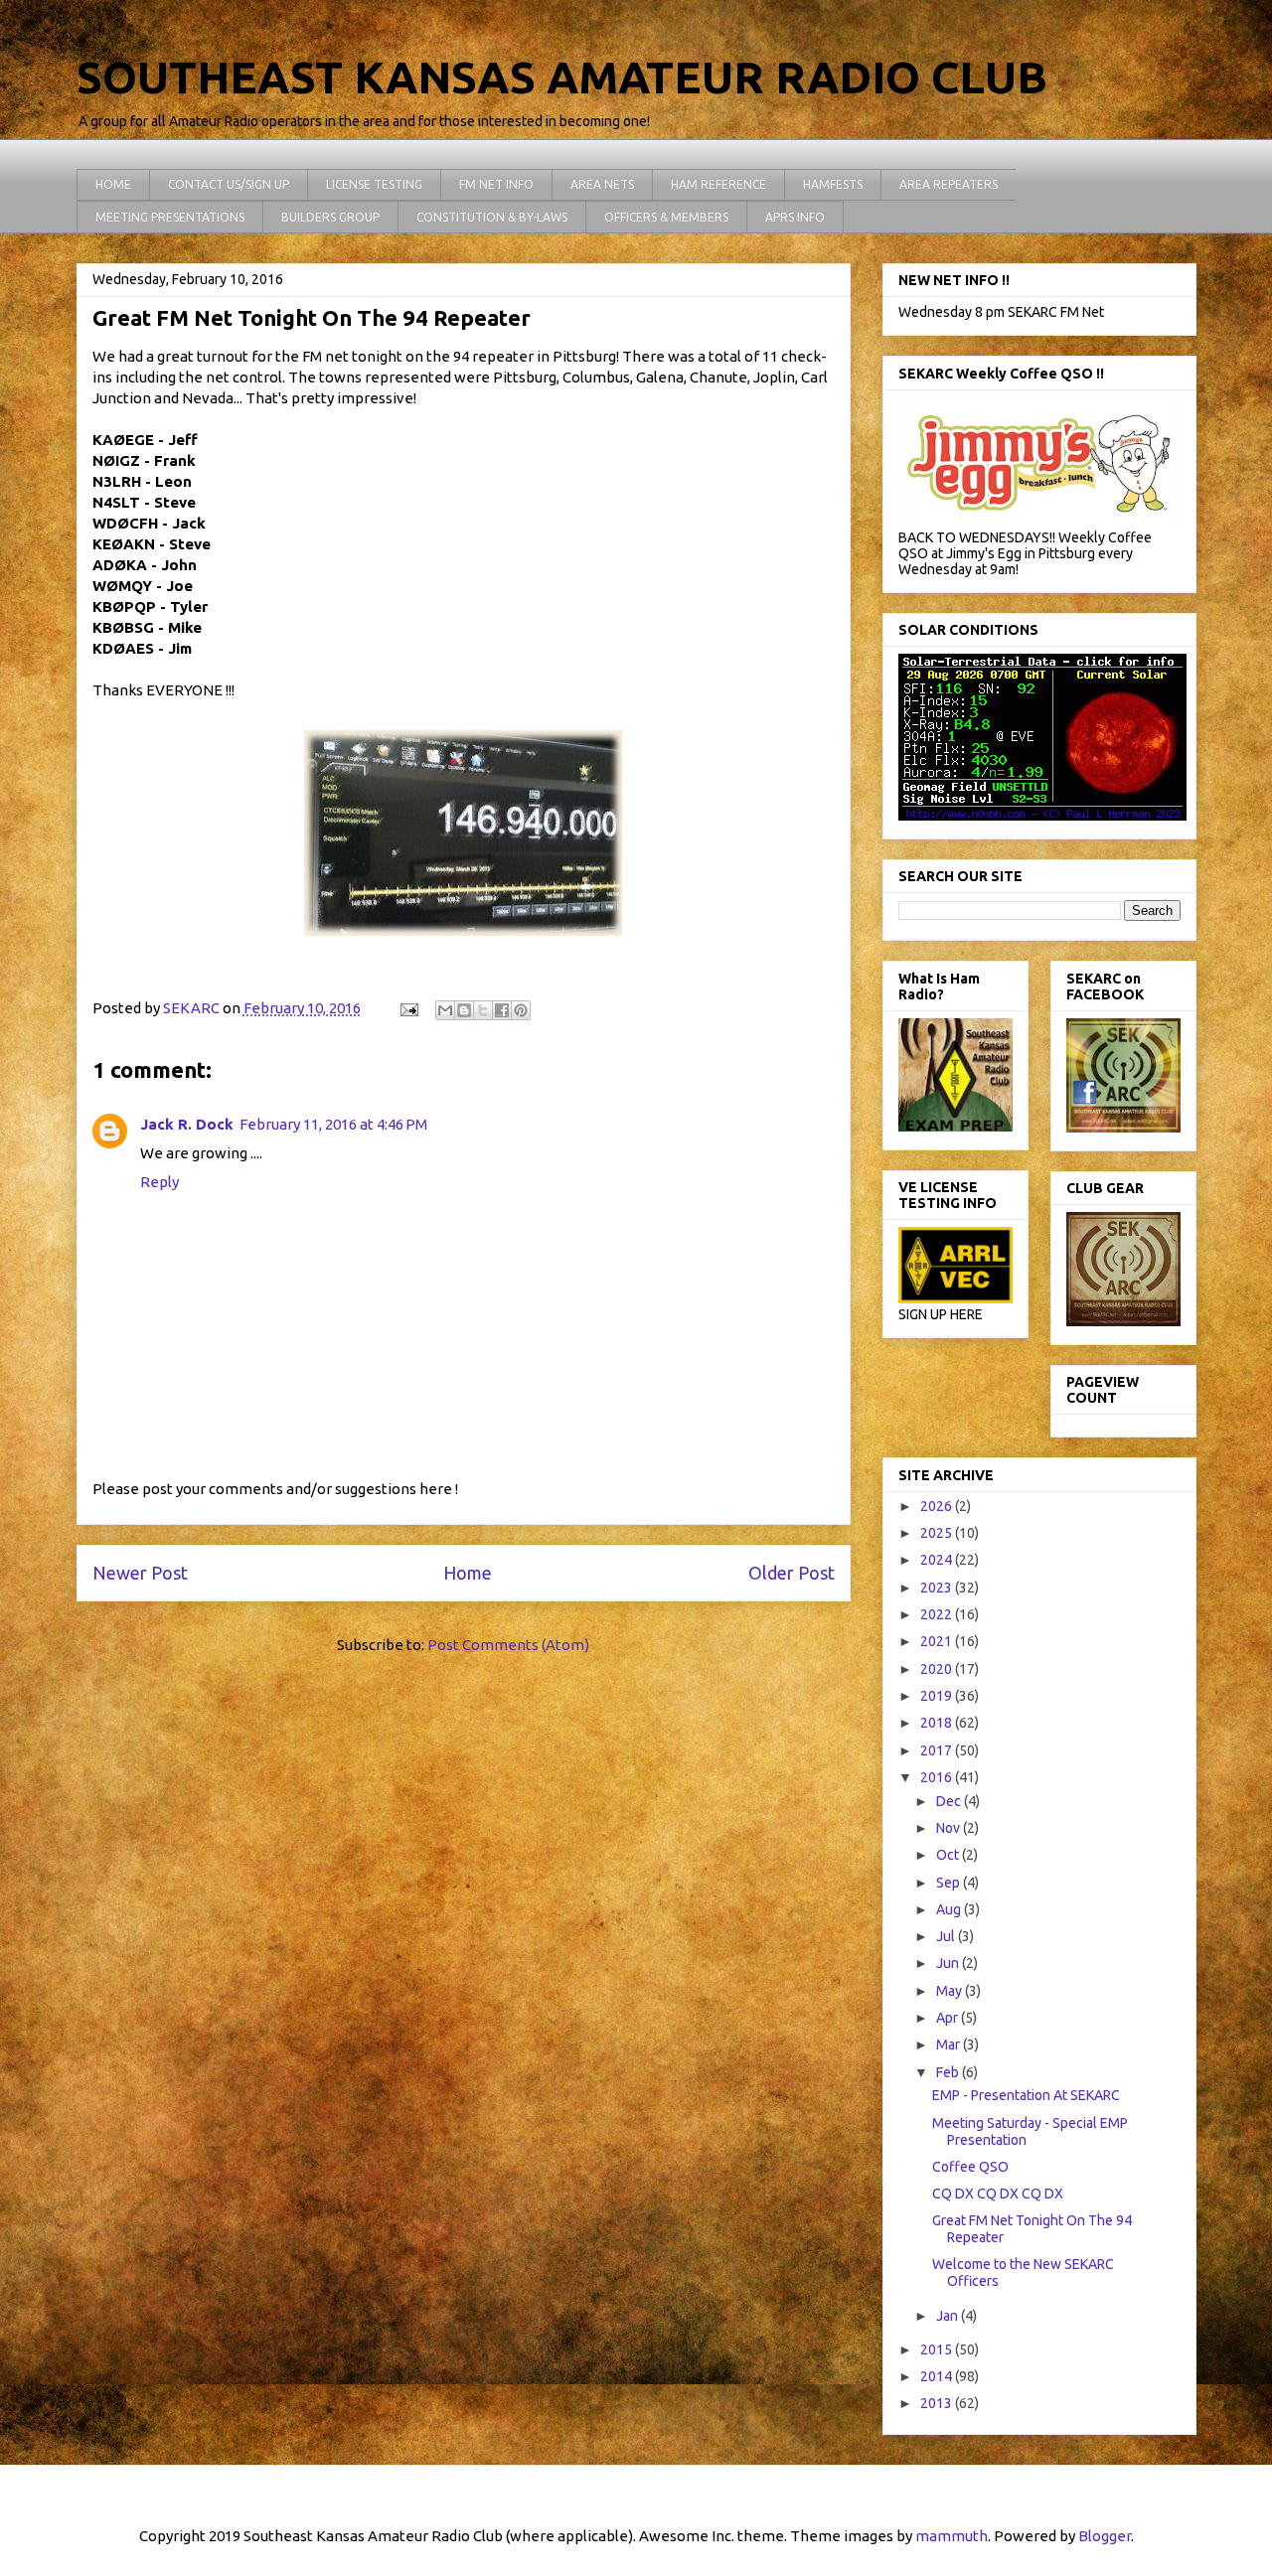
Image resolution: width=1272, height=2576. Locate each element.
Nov (950, 1828)
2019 (938, 1696)
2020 (938, 1669)
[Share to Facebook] (502, 1010)
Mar (950, 2045)
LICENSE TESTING (374, 184)
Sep (950, 1883)
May (951, 1991)
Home (468, 1573)
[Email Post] (408, 1008)
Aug (950, 1909)
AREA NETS (602, 184)
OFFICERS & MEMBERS (666, 217)
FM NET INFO (496, 184)
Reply (159, 1182)
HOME (113, 184)
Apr (949, 2018)
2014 (938, 2376)
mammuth (952, 2536)
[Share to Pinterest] (521, 1010)
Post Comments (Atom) (508, 1645)
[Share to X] (483, 1010)
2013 (938, 2403)
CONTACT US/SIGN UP (229, 184)
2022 (938, 1614)
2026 (938, 1506)
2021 (938, 1641)
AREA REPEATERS (949, 184)
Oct (949, 1855)
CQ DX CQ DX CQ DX (998, 2194)
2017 (938, 1750)
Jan (949, 2316)
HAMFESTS (833, 184)
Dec (950, 1801)
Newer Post (140, 1573)
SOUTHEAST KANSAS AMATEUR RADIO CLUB (562, 77)
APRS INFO (795, 217)
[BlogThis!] (464, 1010)
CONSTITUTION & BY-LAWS (492, 217)
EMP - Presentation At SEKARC (1026, 2095)
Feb (949, 2072)
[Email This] (445, 1010)
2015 (938, 2349)
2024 (938, 1560)
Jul (947, 1936)
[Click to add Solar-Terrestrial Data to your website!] (1042, 816)
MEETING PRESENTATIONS (170, 217)
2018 (938, 1723)
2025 (938, 1533)
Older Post (792, 1573)
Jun (949, 1963)
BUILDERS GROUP (330, 217)
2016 (938, 1777)
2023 (938, 1588)
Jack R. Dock (187, 1124)
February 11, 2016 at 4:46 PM (333, 1124)
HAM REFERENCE (718, 184)
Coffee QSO (970, 2167)
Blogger (1105, 2536)
